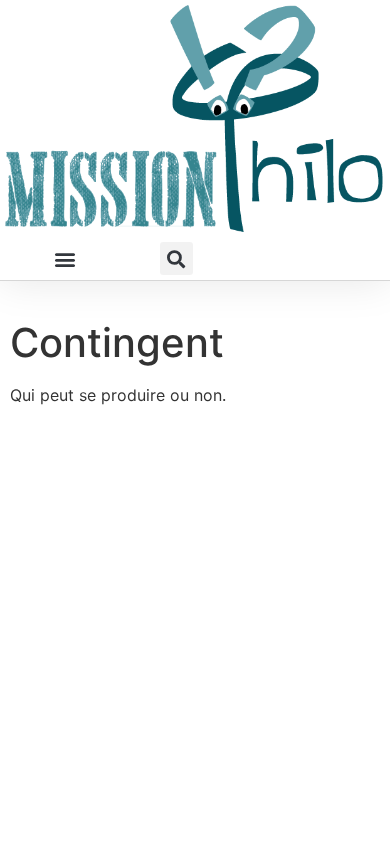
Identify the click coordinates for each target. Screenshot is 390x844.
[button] (64, 258)
